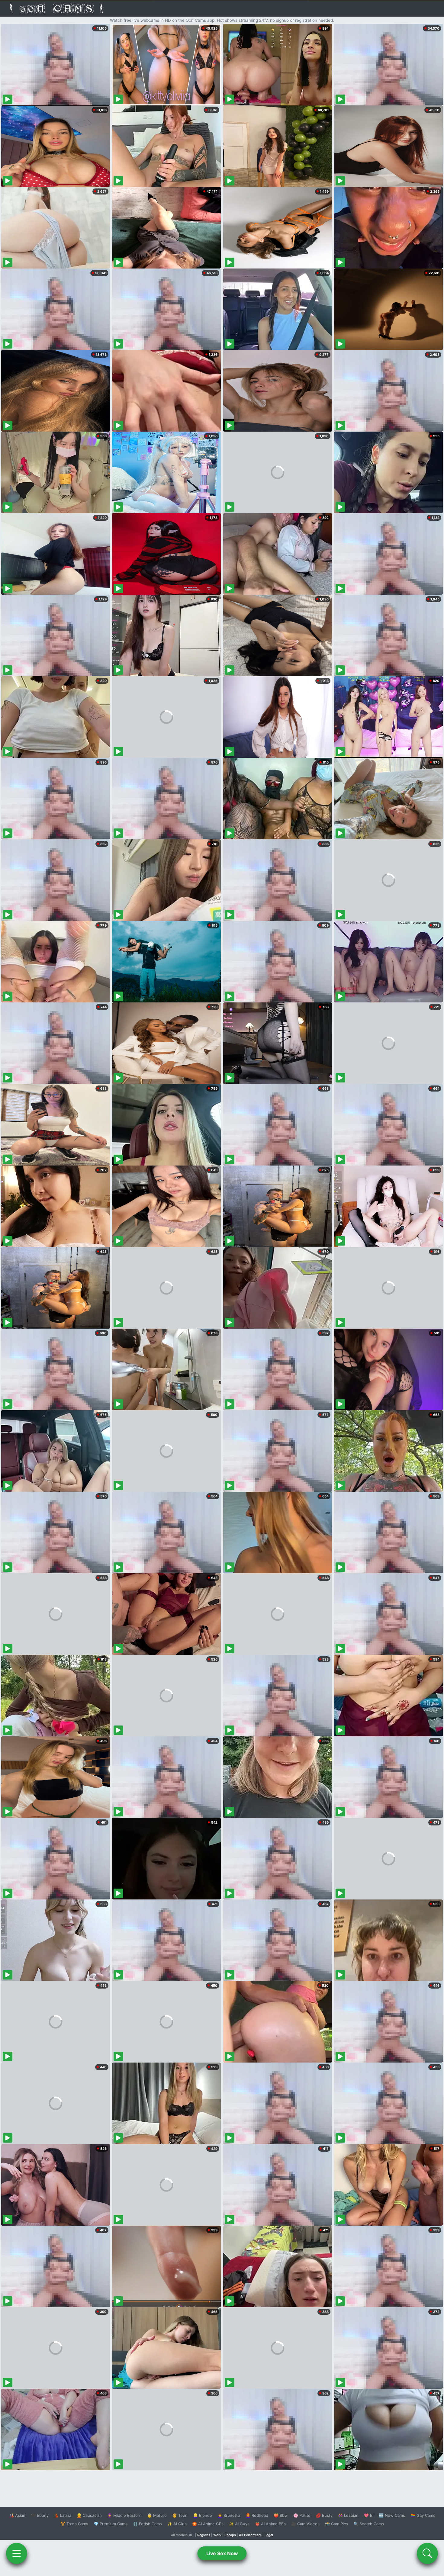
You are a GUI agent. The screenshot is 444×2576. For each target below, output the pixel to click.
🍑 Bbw (281, 2515)
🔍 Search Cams (369, 2524)
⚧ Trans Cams (74, 2524)
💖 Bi (369, 2515)
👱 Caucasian (89, 2515)
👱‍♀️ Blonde (203, 2515)
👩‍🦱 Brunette (229, 2515)
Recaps (230, 2535)
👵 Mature (157, 2515)
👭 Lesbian (348, 2515)
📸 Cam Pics (336, 2524)
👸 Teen (180, 2515)
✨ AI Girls (177, 2524)
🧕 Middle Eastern (124, 2515)
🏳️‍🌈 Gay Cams (423, 2515)
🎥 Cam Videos (305, 2524)
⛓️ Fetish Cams (147, 2524)
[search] (427, 2553)
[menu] (17, 2553)
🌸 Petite (302, 2515)
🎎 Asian (17, 2515)
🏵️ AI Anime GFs (208, 2524)
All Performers (250, 2535)
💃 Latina (63, 2515)
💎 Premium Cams (111, 2524)
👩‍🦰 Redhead (257, 2515)
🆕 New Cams (392, 2515)
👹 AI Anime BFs (270, 2524)
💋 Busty (324, 2515)
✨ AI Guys (239, 2524)
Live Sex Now (222, 2553)
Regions (204, 2535)
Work (217, 2535)
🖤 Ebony (40, 2515)
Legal (269, 2535)
